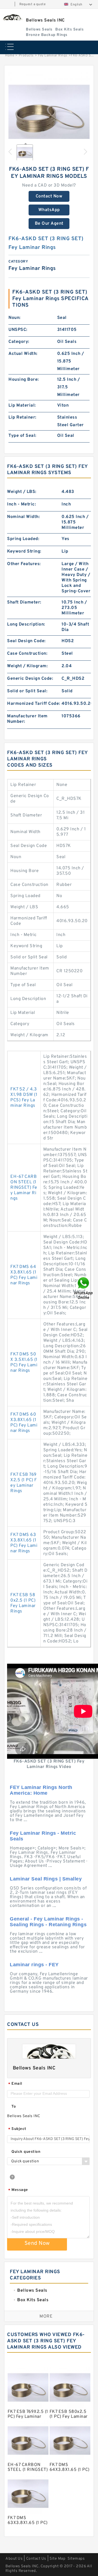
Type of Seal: (22, 436)
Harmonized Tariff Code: (34, 704)
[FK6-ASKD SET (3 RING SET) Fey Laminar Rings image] (49, 113)
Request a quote (33, 4)
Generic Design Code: (30, 679)
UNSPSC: (18, 330)
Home (10, 56)
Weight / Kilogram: (27, 666)
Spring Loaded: (23, 539)
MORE (46, 2316)
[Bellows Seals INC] (12, 17)
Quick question (26, 2152)
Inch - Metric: (22, 504)
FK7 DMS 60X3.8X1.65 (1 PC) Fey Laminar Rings (24, 1423)
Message (18, 2190)
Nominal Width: (23, 517)
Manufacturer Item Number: (27, 719)
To (14, 2107)
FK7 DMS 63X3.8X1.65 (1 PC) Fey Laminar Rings (24, 1543)
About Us (14, 2559)
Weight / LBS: (22, 492)
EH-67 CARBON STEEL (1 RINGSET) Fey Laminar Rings (24, 1188)
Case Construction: (27, 654)
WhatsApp (49, 210)
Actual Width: (23, 354)
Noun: (15, 318)
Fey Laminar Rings (53, 56)
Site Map (57, 2559)
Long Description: (26, 624)
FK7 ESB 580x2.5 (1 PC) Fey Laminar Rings (23, 1603)
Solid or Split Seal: (27, 691)
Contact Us (36, 2559)
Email (15, 2084)
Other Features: (24, 564)
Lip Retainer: (22, 417)
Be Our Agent (49, 224)
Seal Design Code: (26, 641)
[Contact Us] (84, 1288)
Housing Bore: (24, 380)
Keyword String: (24, 551)
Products (26, 56)
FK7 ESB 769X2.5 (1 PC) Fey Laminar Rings (24, 1483)
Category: (19, 342)
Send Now (37, 2243)
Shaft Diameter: (24, 602)
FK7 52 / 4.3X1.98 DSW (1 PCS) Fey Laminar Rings (24, 1098)
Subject (17, 2129)
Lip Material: (22, 406)
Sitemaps (76, 2559)
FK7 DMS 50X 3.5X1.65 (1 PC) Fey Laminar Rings (24, 1362)
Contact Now (49, 196)
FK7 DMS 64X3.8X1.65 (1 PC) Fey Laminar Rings (24, 1275)
